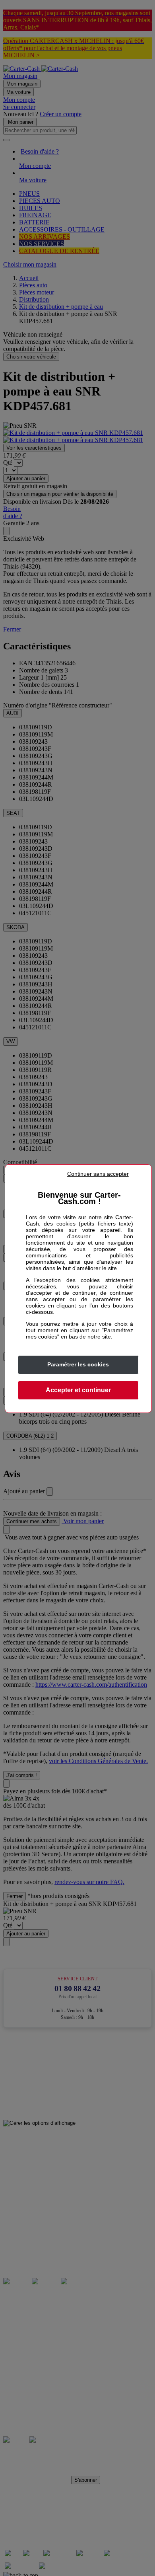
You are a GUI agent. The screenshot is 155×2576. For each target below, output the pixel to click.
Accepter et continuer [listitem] (78, 1390)
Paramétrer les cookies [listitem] (78, 1364)
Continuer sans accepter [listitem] (98, 1174)
